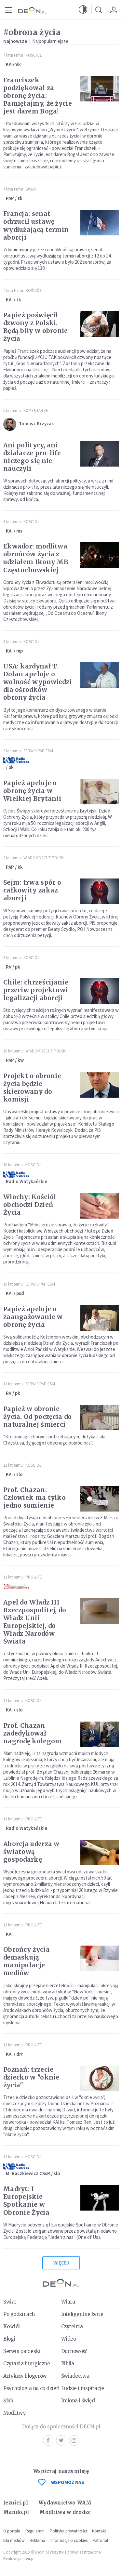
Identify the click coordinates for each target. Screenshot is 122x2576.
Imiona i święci (79, 2401)
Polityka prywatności (68, 2531)
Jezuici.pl (16, 2503)
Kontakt (99, 2531)
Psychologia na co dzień (31, 2388)
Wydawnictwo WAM (65, 2503)
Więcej (61, 2263)
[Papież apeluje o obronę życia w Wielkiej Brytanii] (100, 792)
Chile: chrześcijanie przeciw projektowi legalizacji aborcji (36, 990)
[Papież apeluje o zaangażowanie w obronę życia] (100, 1318)
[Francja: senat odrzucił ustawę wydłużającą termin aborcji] (100, 223)
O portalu (12, 2531)
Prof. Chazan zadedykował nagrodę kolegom (33, 1733)
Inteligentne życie (82, 2314)
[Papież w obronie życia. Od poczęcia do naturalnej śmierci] (100, 1418)
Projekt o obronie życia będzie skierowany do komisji (32, 1088)
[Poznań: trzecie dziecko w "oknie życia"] (100, 2078)
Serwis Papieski (38, 751)
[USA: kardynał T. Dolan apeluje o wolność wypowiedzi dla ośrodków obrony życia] (100, 675)
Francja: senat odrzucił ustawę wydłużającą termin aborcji (36, 225)
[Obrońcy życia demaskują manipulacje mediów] (100, 1958)
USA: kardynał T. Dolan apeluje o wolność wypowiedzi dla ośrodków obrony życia (37, 682)
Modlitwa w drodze (65, 2512)
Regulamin (35, 2531)
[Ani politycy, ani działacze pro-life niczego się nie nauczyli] (100, 454)
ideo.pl (28, 2559)
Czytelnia (72, 2326)
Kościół (34, 55)
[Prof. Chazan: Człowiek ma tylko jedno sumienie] (100, 1499)
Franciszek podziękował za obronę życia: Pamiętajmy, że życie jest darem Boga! (38, 96)
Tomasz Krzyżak (36, 423)
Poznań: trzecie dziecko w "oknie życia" (31, 2077)
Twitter (61, 2440)
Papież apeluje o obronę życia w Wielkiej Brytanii (32, 791)
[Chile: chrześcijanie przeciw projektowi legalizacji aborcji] (100, 991)
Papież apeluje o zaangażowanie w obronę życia (33, 1317)
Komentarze (36, 410)
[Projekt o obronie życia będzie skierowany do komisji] (100, 1085)
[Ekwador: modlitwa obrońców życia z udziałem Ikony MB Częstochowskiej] (100, 555)
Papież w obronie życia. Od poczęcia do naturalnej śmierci (37, 1417)
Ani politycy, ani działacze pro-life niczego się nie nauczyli (32, 457)
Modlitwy (15, 2413)
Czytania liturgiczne (27, 2364)
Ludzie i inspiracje (83, 2388)
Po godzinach (19, 2314)
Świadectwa (75, 2376)
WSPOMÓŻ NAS (68, 2482)
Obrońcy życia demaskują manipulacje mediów (27, 1961)
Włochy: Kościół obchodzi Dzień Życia (30, 1205)
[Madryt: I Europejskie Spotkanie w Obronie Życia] (100, 2198)
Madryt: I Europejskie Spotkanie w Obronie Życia (26, 2200)
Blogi (9, 2339)
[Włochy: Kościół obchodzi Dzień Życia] (100, 1206)
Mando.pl (16, 2512)
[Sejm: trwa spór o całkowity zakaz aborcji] (100, 891)
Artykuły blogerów (25, 2376)
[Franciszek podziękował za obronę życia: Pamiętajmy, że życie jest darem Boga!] (100, 89)
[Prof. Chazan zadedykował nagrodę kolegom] (100, 1734)
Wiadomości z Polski (44, 858)
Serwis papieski (22, 2351)
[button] (83, 10)
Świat (31, 189)
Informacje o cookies (69, 2540)
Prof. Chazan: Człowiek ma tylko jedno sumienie (34, 1498)
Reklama (37, 2540)
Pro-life (34, 1577)
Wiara (68, 2302)
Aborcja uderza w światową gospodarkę (31, 1852)
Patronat (101, 2540)
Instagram (74, 2440)
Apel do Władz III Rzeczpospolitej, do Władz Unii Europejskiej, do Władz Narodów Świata (35, 1622)
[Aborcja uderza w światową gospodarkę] (100, 1853)
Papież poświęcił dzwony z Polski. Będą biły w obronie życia (36, 327)
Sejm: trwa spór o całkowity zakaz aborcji (32, 890)
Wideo (69, 2339)
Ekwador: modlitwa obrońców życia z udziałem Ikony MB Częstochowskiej (36, 558)
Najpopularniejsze (50, 41)
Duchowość (74, 2351)
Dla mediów (14, 2540)
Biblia (68, 2364)
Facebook (48, 2440)
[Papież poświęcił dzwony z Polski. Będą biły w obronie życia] (100, 324)
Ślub (8, 2401)
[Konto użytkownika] (114, 10)
